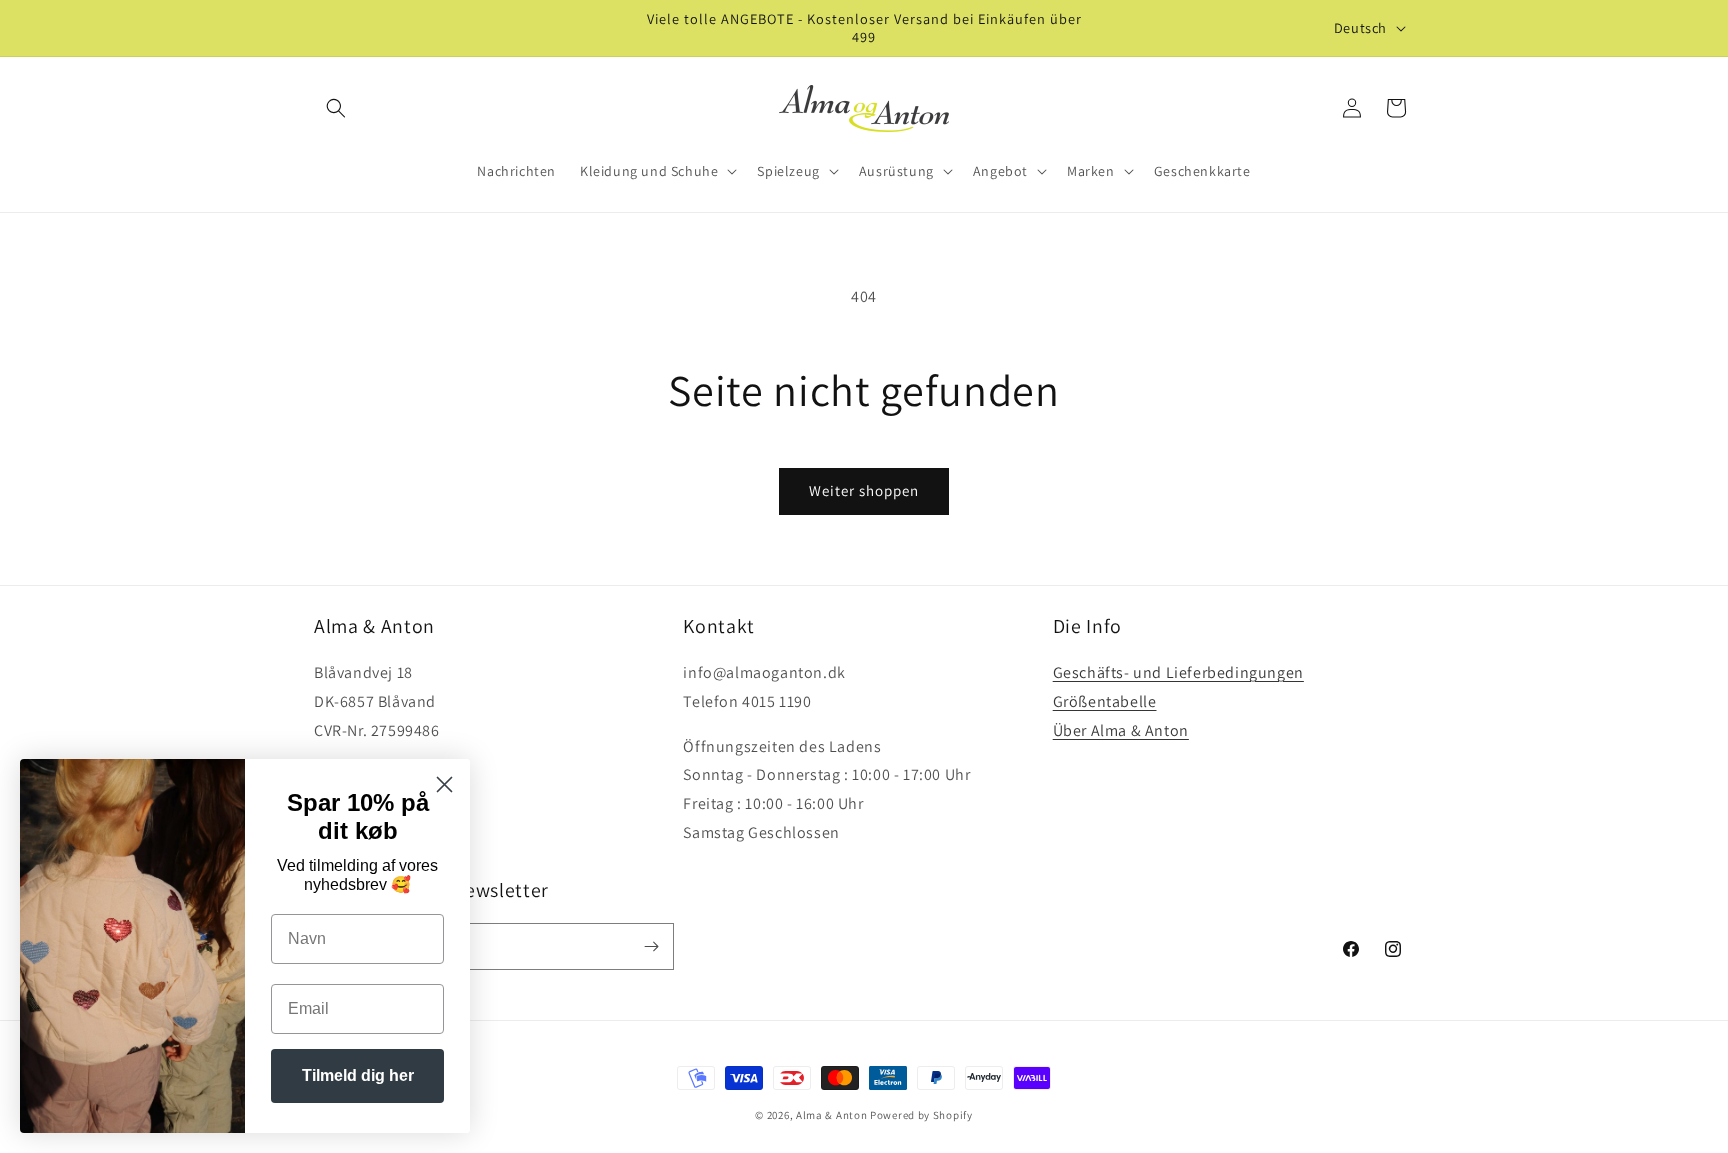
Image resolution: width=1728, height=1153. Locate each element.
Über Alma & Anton (1121, 730)
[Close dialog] (444, 784)
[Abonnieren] (651, 946)
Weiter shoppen (864, 490)
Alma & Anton (831, 1115)
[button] (336, 108)
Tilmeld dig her (358, 1075)
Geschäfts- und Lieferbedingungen (1178, 672)
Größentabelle (1105, 701)
